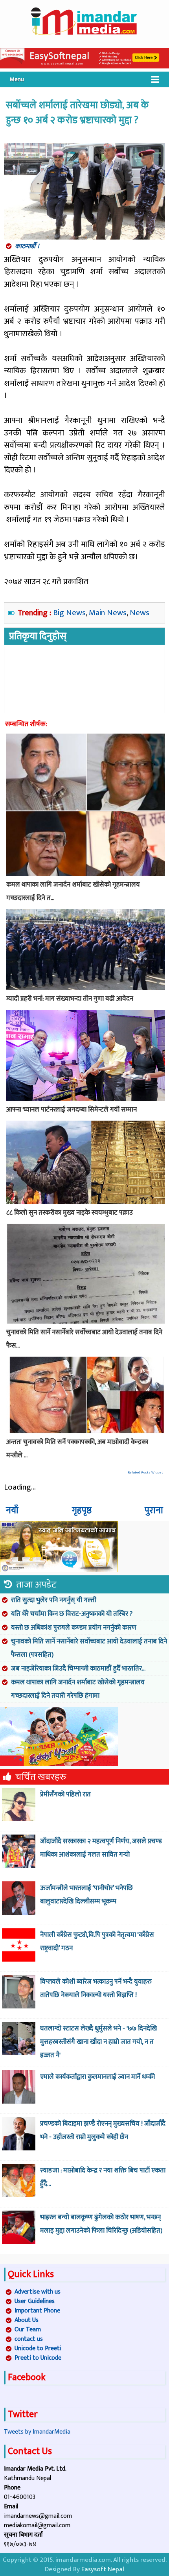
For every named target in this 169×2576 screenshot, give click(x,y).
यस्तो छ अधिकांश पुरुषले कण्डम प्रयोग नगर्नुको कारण (74, 1628)
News (140, 613)
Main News (108, 613)
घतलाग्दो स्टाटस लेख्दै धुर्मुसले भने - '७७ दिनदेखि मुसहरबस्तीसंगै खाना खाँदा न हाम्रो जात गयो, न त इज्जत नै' (98, 2042)
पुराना (154, 1510)
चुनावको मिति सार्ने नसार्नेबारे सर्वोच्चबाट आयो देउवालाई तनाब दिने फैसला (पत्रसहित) (89, 1648)
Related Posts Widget (145, 1472)
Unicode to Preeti (38, 2348)
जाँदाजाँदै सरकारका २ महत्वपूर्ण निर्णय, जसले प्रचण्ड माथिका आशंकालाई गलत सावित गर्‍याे (101, 1848)
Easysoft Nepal (103, 2569)
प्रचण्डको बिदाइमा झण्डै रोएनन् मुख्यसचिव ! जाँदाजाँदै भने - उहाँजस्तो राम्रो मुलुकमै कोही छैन (103, 2130)
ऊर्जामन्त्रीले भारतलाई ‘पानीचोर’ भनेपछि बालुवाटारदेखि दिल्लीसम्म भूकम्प (86, 1895)
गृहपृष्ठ (82, 1510)
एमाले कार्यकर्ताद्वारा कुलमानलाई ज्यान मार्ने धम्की (97, 2077)
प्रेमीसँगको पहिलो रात (65, 1794)
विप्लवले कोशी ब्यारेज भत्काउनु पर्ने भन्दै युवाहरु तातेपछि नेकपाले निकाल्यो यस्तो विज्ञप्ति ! (96, 1988)
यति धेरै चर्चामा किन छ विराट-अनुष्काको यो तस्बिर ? (72, 1614)
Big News (69, 613)
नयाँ (12, 1510)
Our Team (28, 2330)
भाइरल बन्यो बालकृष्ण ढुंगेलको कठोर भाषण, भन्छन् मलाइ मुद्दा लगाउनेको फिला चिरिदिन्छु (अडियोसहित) (101, 2224)
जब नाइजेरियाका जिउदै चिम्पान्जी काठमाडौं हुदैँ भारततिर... (78, 1669)
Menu (17, 79)
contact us (29, 2339)
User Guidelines (35, 2301)
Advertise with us (38, 2292)
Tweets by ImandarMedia (37, 2432)
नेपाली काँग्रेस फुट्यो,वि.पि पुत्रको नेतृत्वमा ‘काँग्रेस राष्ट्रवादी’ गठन (97, 1942)
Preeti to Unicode (38, 2358)
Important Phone (37, 2311)
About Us (27, 2320)
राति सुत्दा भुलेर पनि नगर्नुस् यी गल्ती (54, 1600)
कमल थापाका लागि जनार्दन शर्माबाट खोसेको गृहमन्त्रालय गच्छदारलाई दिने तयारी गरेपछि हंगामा (78, 1689)
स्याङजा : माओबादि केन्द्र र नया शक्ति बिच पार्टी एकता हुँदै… (103, 2177)
